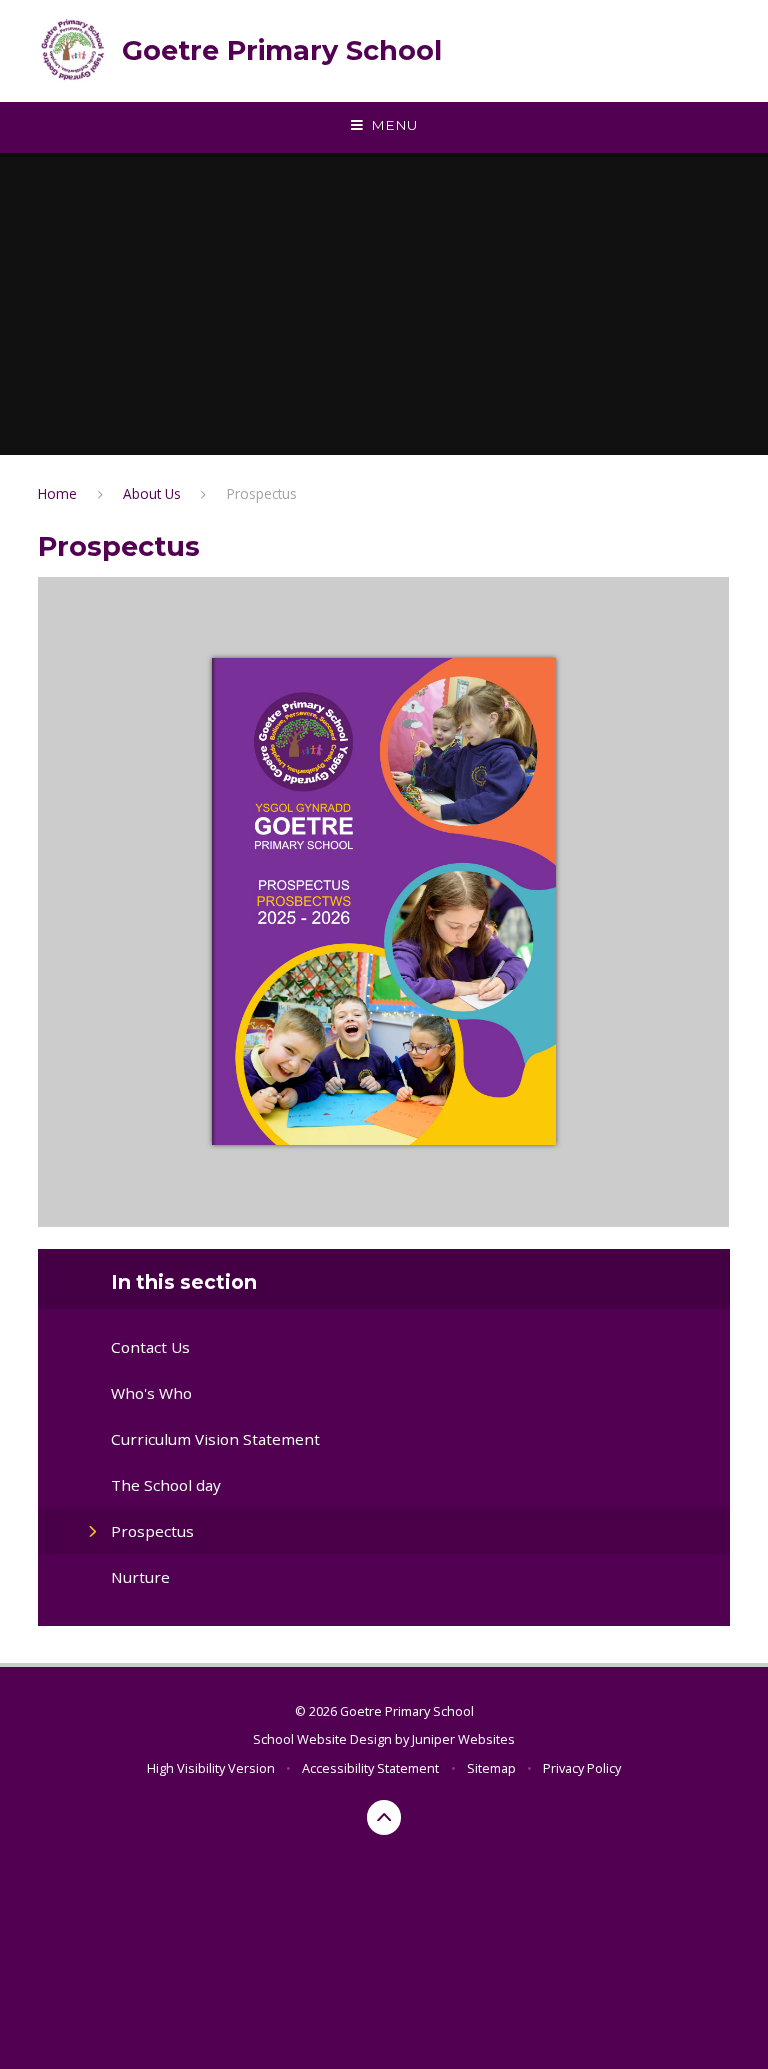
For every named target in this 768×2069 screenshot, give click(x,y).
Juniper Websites (463, 1739)
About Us (152, 493)
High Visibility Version (211, 1768)
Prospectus (262, 493)
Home (57, 493)
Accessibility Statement (370, 1768)
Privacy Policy (582, 1768)
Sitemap (491, 1768)
